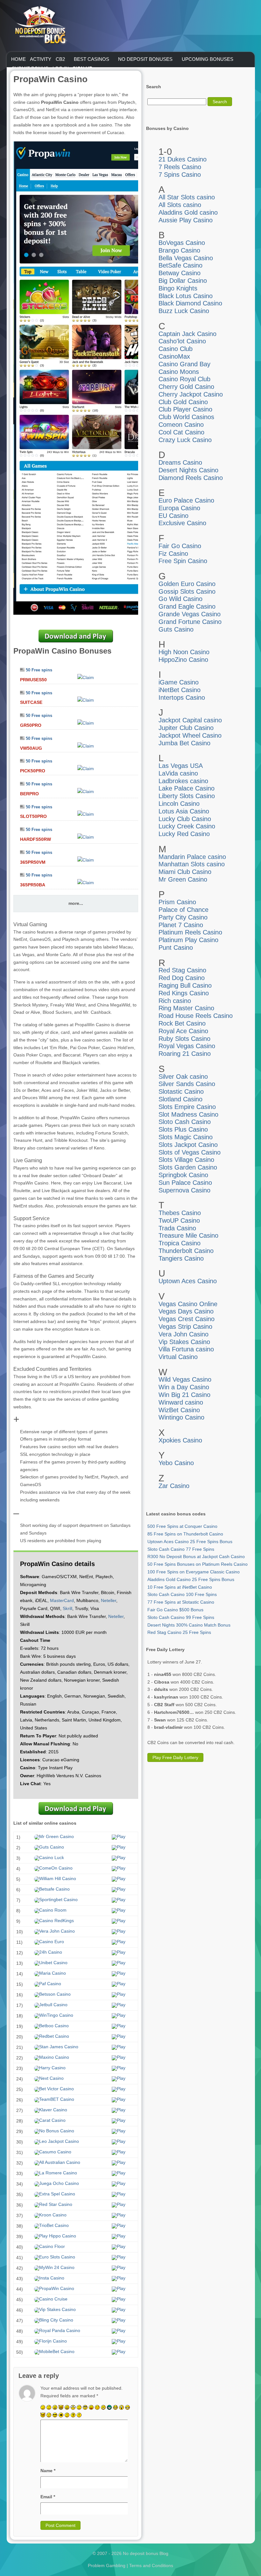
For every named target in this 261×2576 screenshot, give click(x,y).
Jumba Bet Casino (184, 743)
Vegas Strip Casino (185, 1327)
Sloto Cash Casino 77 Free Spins (181, 1549)
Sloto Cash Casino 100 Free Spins (182, 1594)
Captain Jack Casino (187, 334)
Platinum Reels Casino (190, 932)
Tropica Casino (180, 1243)
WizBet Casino (179, 1410)
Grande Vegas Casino (190, 614)
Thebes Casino (180, 1213)
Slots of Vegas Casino (190, 1152)
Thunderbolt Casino (186, 1251)
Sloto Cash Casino (185, 1122)
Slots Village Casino (186, 1160)
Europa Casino (179, 508)
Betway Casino (180, 273)
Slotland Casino (180, 1099)
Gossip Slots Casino (187, 591)
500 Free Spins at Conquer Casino (182, 1526)
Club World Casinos (186, 417)
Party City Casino (183, 917)
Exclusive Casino (182, 523)
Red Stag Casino (182, 970)
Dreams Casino (180, 462)
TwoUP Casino (179, 1220)
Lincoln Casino (179, 804)
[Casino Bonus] (40, 57)
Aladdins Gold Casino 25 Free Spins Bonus (191, 1579)
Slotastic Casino (181, 1091)
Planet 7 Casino (181, 925)
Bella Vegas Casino (186, 258)
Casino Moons (179, 372)
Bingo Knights (178, 288)
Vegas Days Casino (186, 1311)
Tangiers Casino (181, 1258)
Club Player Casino (185, 409)
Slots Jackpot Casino (188, 1145)
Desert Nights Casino (188, 470)
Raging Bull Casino (185, 985)
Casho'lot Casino (182, 341)
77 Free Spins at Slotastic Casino (181, 1602)
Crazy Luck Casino (185, 440)
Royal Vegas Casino (187, 1046)
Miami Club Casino (185, 872)
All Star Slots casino (187, 197)
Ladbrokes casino (183, 781)
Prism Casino (177, 902)
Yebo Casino (176, 1463)
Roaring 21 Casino (185, 1054)
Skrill (67, 1608)
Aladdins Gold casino (188, 212)
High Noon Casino (184, 652)
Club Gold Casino (183, 402)
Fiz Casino (173, 554)
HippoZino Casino (183, 660)
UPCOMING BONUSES (208, 59)
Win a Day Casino (184, 1387)
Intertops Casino (182, 698)
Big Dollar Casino (183, 281)
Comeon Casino (181, 425)
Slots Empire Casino (187, 1107)
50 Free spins (39, 670)
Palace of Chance (183, 910)
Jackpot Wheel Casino (190, 735)
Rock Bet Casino (182, 1023)
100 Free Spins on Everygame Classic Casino (194, 1572)
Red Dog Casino (182, 978)
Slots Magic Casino (186, 1137)
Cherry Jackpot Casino (191, 394)
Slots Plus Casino (183, 1129)
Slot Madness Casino (188, 1114)
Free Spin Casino (183, 561)
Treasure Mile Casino (188, 1235)
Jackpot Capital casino (190, 720)
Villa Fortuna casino (186, 1349)
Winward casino (181, 1402)
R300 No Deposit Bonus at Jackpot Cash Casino (196, 1556)
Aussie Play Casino (186, 220)
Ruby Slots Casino (184, 1039)
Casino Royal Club (184, 379)
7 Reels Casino (180, 167)
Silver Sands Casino (187, 1084)
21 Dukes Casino (183, 159)
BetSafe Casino (180, 265)
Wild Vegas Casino (185, 1379)
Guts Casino (176, 629)
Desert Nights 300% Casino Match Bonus (189, 1625)
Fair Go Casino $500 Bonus (175, 1610)
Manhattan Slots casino (192, 864)
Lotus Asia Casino (184, 811)
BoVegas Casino (182, 243)
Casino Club (176, 349)
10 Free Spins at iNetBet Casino (180, 1587)
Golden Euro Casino (187, 584)
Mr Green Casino (183, 879)
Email (48, 2497)
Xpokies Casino (180, 1440)
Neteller (109, 1600)
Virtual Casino (178, 1357)
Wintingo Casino (181, 1417)
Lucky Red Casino (184, 834)
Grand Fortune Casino (190, 622)
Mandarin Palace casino (192, 857)
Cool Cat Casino (181, 432)
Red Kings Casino (184, 993)
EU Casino (173, 516)
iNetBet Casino (180, 690)
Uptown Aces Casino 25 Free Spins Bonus (190, 1542)
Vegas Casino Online (188, 1304)
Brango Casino (179, 250)
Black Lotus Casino (186, 296)
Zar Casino (174, 1486)
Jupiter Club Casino (186, 728)
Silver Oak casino (183, 1077)
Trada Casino (177, 1228)
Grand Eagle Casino (187, 606)
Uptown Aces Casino (188, 1281)
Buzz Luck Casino (184, 311)
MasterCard (62, 1600)
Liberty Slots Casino (187, 796)
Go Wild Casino (180, 599)
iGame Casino (179, 682)
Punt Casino (176, 948)
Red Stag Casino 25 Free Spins (179, 1632)
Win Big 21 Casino (184, 1395)
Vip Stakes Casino (184, 1342)
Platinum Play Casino (188, 940)
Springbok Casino (183, 1175)
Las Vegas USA (181, 766)
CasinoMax (174, 356)
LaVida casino (178, 773)
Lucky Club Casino (185, 819)
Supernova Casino (184, 1190)
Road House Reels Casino (196, 1016)
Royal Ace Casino (183, 1031)
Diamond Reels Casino (191, 478)
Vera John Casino (183, 1334)
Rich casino (175, 1001)
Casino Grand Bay (184, 364)
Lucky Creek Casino (187, 826)
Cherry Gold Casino (186, 387)
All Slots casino (180, 205)
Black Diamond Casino (190, 303)
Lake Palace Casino (187, 788)
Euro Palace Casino (186, 500)
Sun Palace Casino (185, 1183)
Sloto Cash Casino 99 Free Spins (181, 1617)
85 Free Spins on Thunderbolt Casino (185, 1534)
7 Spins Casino (180, 175)
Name (48, 2471)
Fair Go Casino (180, 546)
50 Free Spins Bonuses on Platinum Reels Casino (198, 1564)
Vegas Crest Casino (187, 1319)
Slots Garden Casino (188, 1167)
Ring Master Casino (186, 1008)
